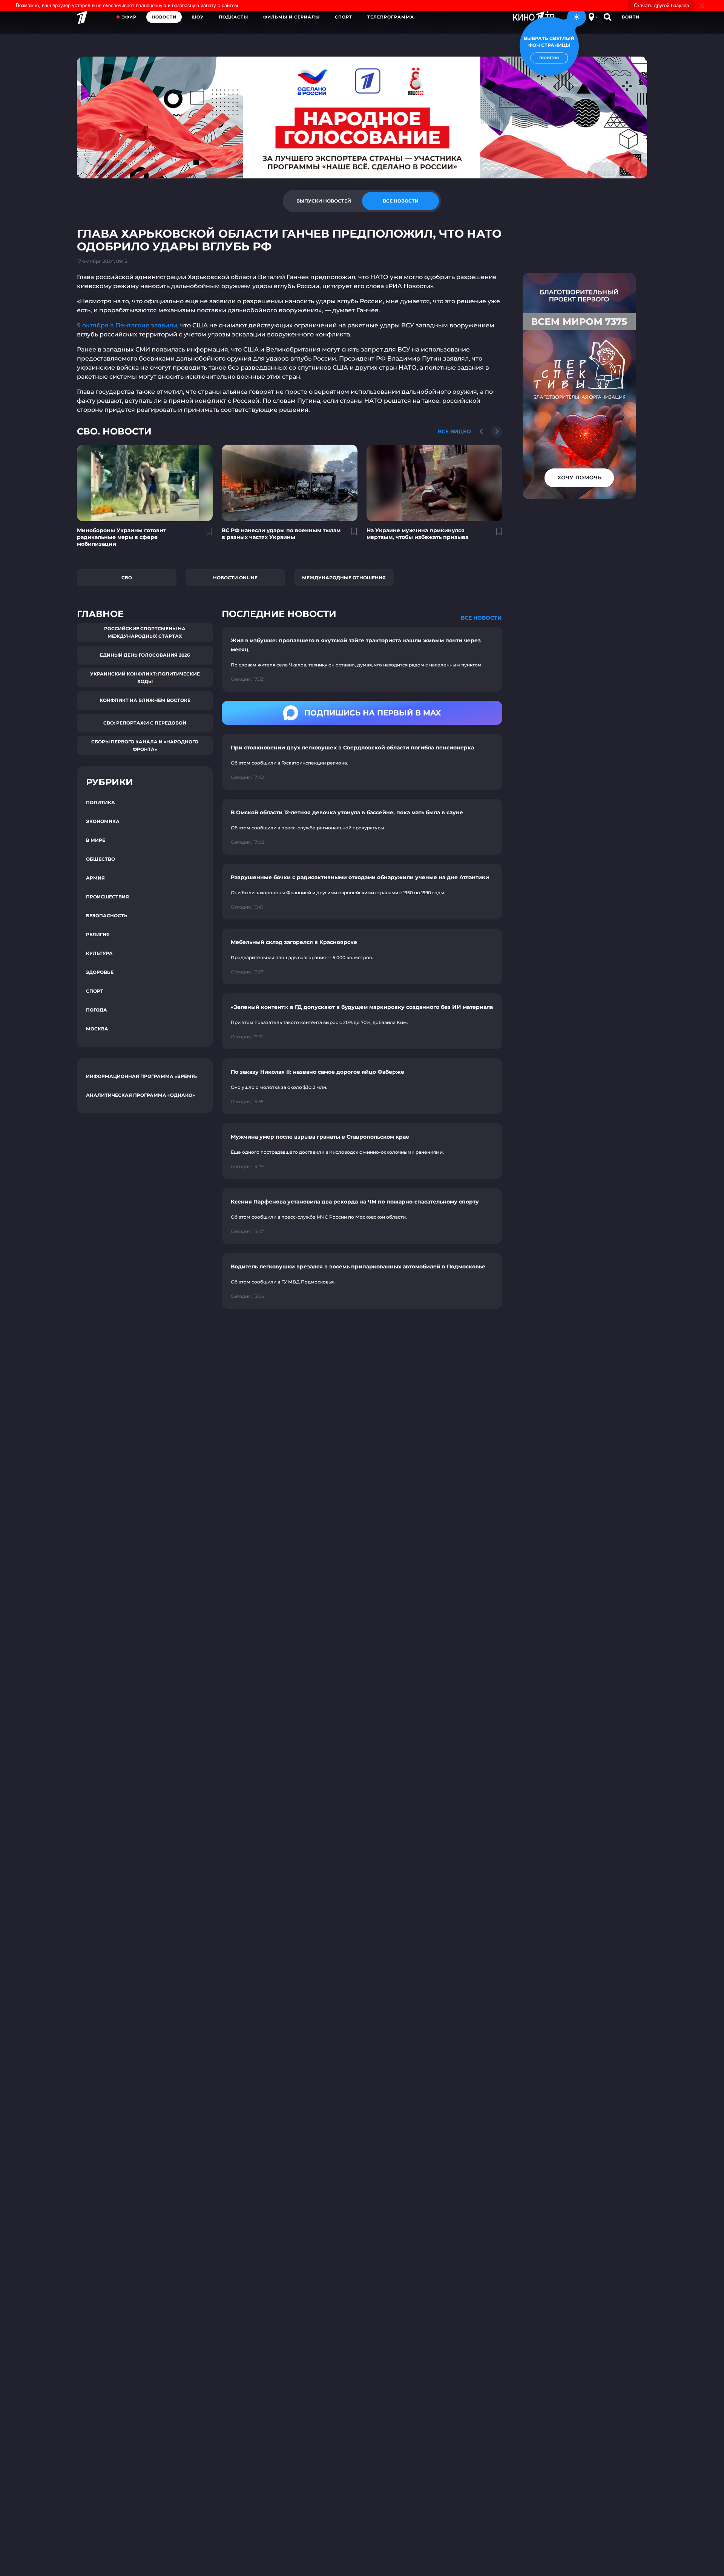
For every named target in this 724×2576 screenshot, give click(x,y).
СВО (127, 578)
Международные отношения (344, 578)
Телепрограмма (391, 17)
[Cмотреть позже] (205, 534)
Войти (631, 17)
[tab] (324, 201)
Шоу (198, 17)
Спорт (344, 17)
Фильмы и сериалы (291, 17)
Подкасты (233, 17)
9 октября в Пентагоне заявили (127, 325)
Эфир (129, 17)
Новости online (235, 578)
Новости (164, 17)
